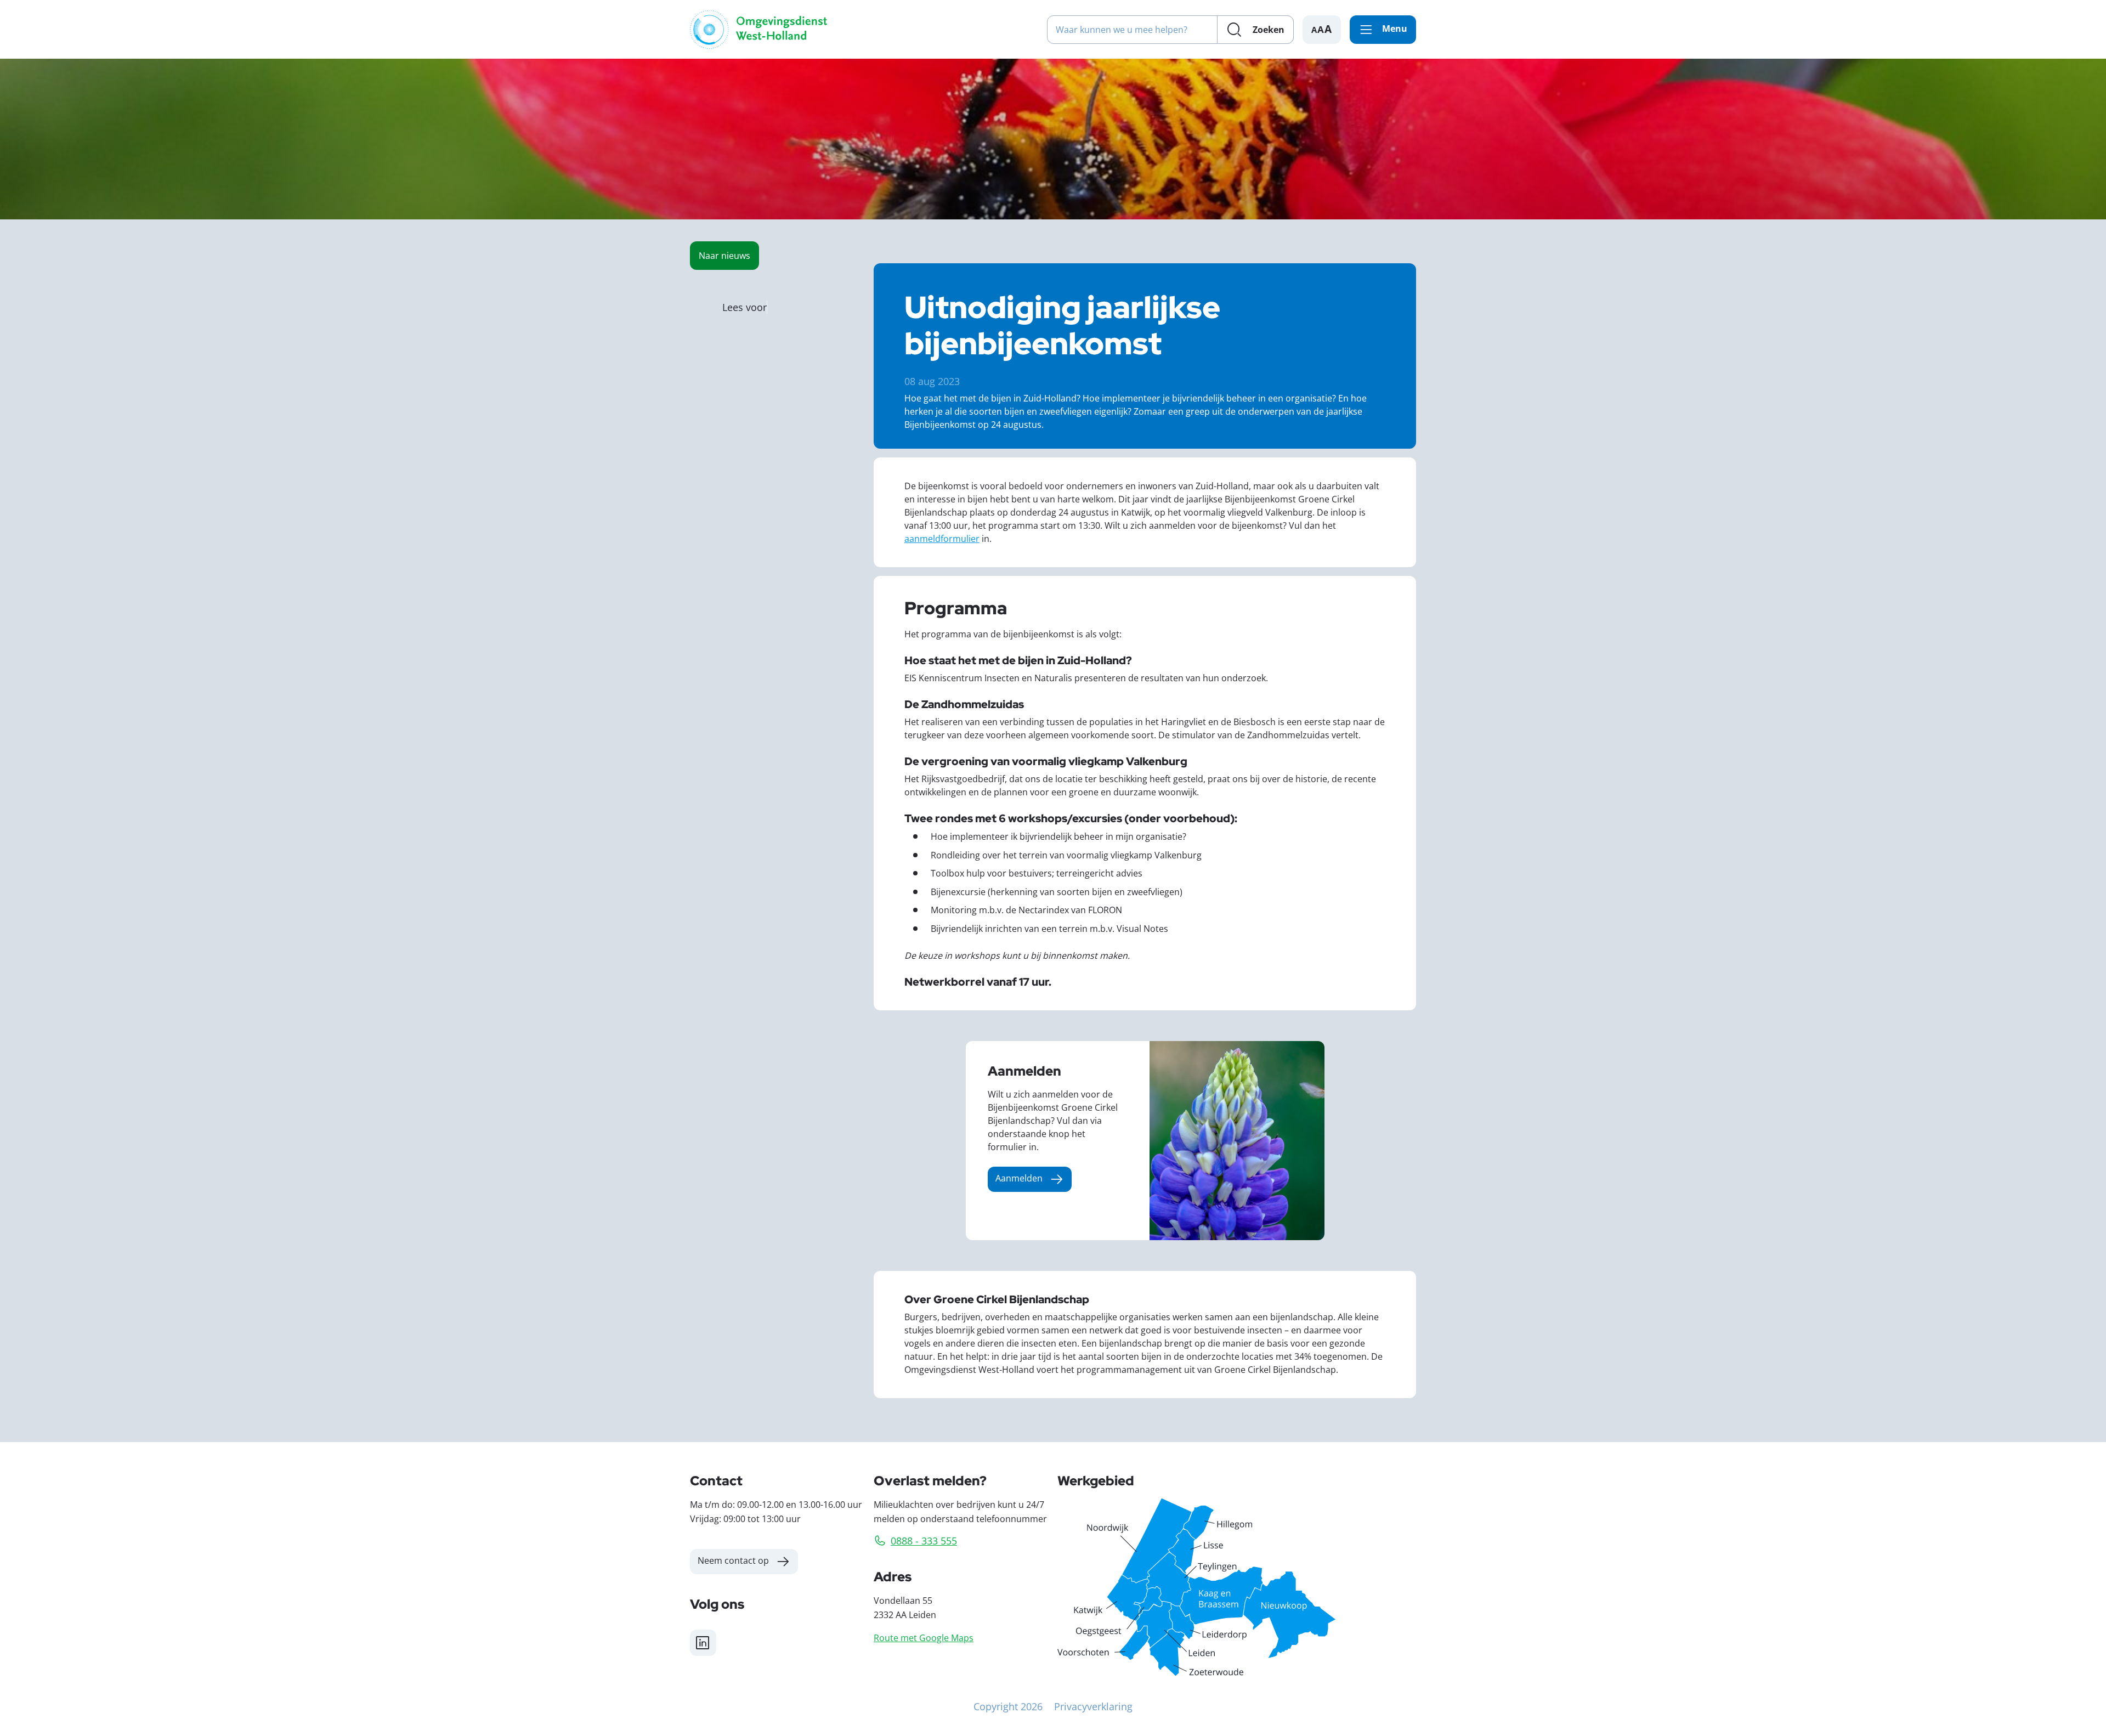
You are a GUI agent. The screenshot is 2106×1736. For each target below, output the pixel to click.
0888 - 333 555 (924, 1541)
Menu (1395, 29)
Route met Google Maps (924, 1638)
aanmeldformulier (942, 538)
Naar (724, 255)
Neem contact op (733, 1560)
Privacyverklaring (1093, 1706)
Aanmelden (1019, 1178)
